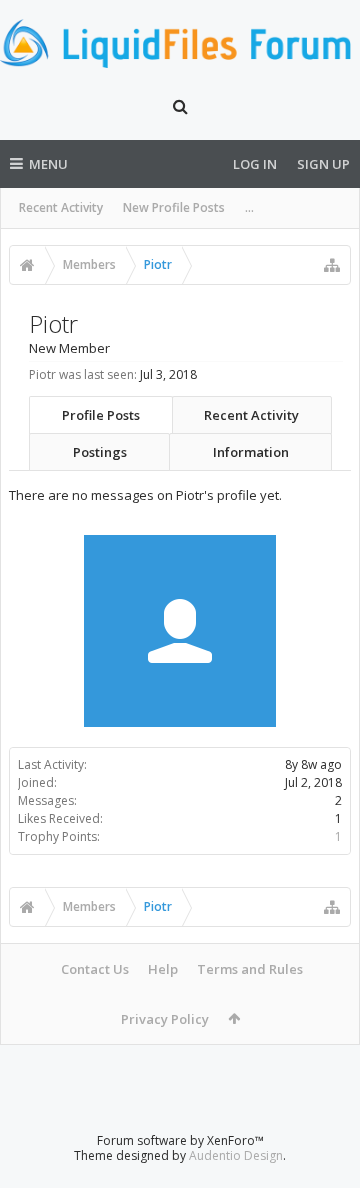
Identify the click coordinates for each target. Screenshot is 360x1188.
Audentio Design (236, 1155)
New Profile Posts (174, 207)
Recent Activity (61, 207)
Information (251, 452)
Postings (100, 452)
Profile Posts (101, 415)
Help (163, 969)
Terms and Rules (250, 969)
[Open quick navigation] (332, 265)
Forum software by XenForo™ (180, 1140)
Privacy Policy (165, 1019)
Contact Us (95, 969)
